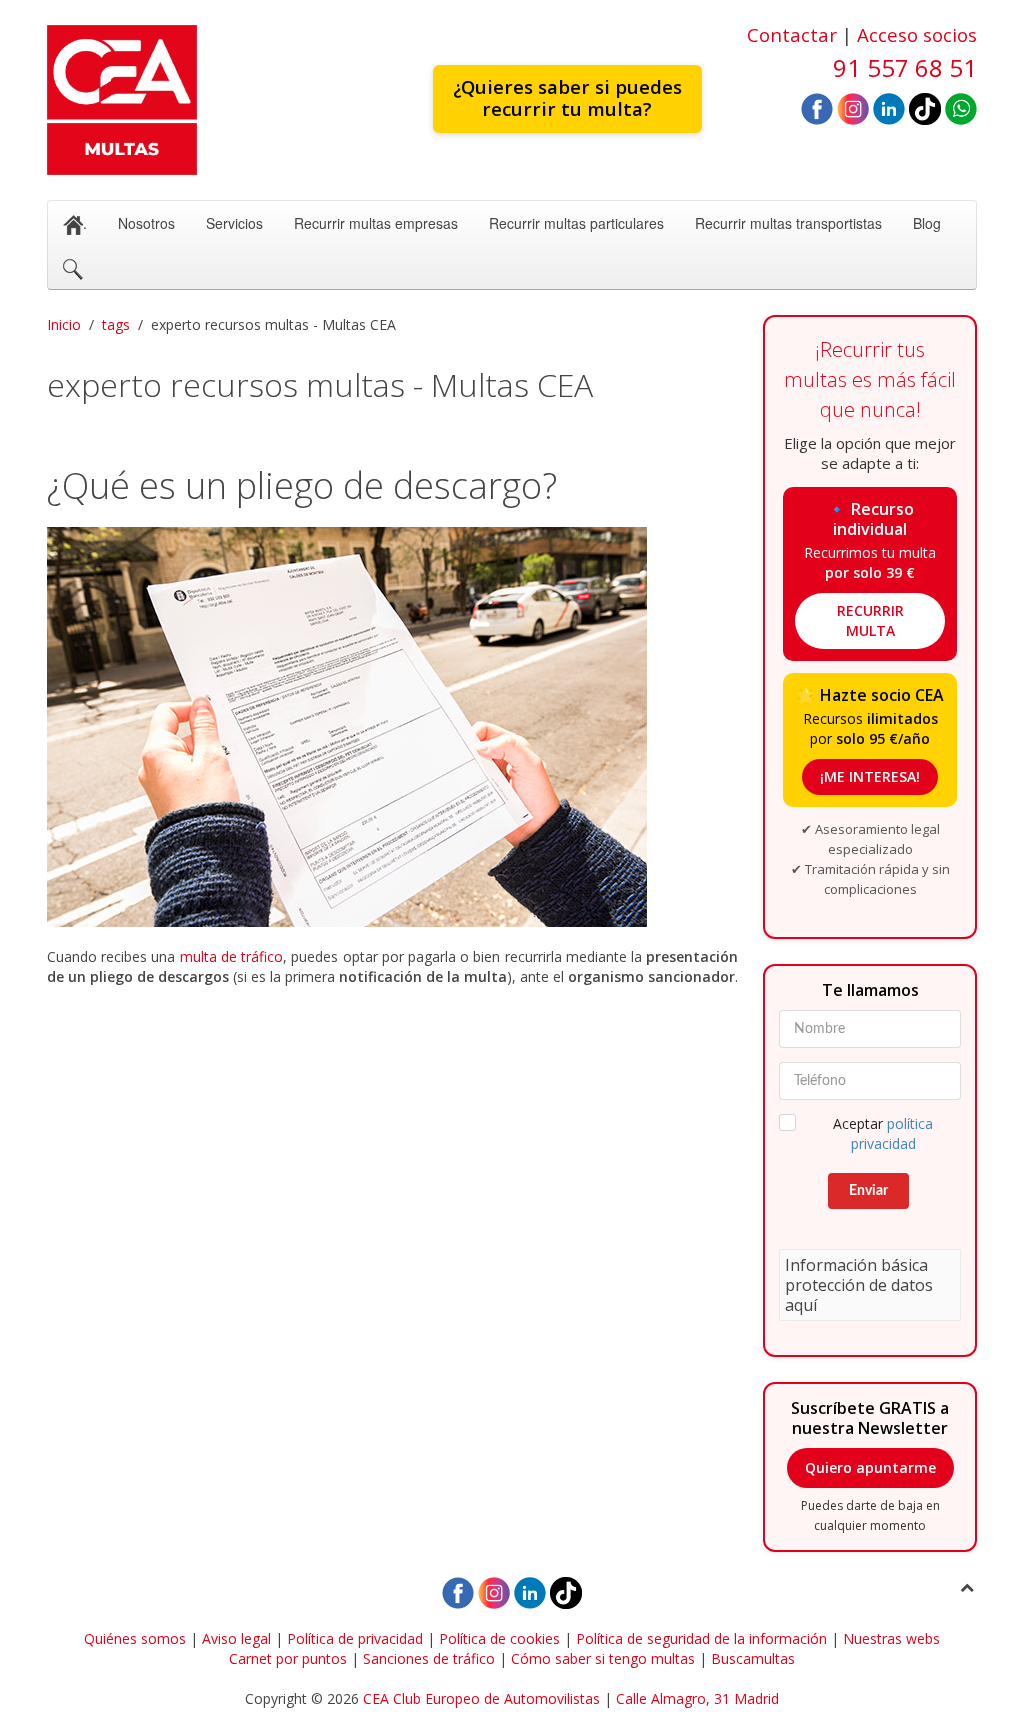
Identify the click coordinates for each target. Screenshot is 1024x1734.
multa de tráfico (231, 956)
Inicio (64, 324)
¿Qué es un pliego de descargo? (302, 485)
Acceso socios (917, 34)
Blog (927, 223)
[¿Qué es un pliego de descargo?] (392, 727)
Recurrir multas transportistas (788, 223)
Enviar (868, 1191)
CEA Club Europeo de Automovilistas (481, 1698)
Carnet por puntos (288, 1658)
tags (116, 324)
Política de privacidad (355, 1638)
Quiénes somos (135, 1638)
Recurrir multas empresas (376, 223)
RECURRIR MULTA (870, 620)
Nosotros (146, 223)
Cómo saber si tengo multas (603, 1658)
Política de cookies (499, 1638)
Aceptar (883, 1133)
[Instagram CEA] (853, 107)
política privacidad (892, 1133)
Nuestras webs (891, 1638)
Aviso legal (236, 1638)
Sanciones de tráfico (429, 1658)
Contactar (792, 34)
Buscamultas (753, 1658)
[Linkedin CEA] (889, 107)
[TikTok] (925, 107)
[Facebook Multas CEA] (817, 107)
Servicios (234, 223)
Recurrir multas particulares (576, 223)
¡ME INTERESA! (870, 776)
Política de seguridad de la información (701, 1638)
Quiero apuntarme (870, 1467)
